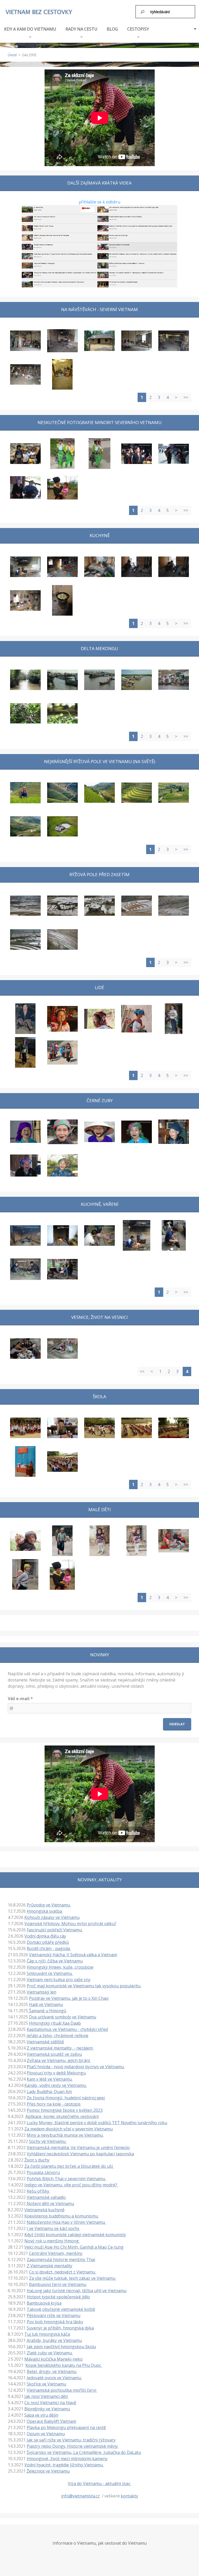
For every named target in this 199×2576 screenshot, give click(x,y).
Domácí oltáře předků (48, 1942)
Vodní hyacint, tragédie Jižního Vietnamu (64, 2465)
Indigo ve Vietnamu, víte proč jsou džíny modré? (71, 2185)
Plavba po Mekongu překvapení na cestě (66, 2427)
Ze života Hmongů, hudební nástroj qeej (66, 2098)
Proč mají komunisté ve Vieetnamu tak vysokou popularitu (84, 1986)
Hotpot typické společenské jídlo (58, 2297)
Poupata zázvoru (43, 2172)
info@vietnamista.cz (80, 2496)
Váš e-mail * (20, 1699)
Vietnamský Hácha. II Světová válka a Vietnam (73, 1955)
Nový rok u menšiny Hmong (52, 2241)
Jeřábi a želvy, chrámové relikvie (58, 2036)
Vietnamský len (41, 1992)
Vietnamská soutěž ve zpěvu (54, 2054)
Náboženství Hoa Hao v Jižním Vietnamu (66, 2222)
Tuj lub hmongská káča (47, 2334)
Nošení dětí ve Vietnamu (50, 2204)
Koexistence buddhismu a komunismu (62, 2216)
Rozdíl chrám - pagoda (49, 1948)
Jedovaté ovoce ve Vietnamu (54, 2378)
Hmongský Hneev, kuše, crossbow (60, 1967)
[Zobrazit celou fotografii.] (25, 341)
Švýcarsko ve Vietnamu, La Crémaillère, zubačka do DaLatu (84, 2452)
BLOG (112, 29)
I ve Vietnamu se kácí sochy (54, 2228)
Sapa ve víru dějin (41, 2415)
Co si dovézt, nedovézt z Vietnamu (63, 2272)
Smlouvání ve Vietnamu (50, 1973)
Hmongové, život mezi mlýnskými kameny (67, 2459)
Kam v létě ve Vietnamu (50, 2079)
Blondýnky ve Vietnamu (47, 2409)
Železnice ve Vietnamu (48, 2471)
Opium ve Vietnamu (46, 2434)
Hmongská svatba (45, 1911)
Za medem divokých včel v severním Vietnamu (69, 2129)
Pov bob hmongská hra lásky (55, 2322)
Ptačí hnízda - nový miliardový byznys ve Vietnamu (76, 2067)
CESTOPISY (138, 29)
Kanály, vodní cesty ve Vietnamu (56, 2085)
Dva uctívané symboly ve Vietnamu (63, 2017)
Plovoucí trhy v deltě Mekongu (56, 2073)
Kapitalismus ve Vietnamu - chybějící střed (67, 2029)
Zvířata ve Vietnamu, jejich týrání (59, 2060)
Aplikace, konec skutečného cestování (62, 2116)
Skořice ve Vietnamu (46, 2384)
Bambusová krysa (44, 2303)
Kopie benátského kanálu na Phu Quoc (64, 2365)
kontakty (129, 2496)
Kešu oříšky (38, 2191)
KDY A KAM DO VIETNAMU (30, 29)
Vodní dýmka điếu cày (45, 1936)
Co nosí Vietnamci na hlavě (50, 2403)
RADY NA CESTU (81, 29)
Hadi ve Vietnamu (46, 2004)
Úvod (12, 55)
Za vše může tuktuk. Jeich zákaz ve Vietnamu (73, 2278)
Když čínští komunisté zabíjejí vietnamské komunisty (75, 2235)
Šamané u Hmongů (47, 2011)
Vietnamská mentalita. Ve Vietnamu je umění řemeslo (78, 2148)
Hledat (143, 12)
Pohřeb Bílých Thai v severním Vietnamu (66, 2179)
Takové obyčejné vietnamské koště (61, 2309)
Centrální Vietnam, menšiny (56, 2253)
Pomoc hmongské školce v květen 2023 (65, 2110)
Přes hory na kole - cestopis (54, 2104)
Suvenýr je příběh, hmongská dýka (60, 2328)
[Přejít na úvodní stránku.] (39, 12)
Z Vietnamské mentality (49, 2266)
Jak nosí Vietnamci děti (46, 2396)
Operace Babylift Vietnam (51, 2421)
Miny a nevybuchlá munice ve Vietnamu (65, 2135)
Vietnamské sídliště (45, 2042)
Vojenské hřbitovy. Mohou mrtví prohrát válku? (70, 1924)
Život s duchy (37, 2160)
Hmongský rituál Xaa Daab (55, 2023)
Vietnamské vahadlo (46, 2197)
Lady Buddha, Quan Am (49, 2092)
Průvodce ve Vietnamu (49, 1905)
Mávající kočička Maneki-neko (54, 2359)
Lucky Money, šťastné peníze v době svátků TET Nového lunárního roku (97, 2123)
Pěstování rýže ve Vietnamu (54, 2315)
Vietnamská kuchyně (44, 2210)
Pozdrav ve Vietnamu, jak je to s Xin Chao (69, 1998)
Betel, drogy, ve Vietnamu (52, 2371)
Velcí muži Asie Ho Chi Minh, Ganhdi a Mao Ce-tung (74, 2247)
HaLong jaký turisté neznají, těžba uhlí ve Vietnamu (77, 2291)
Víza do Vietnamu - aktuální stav (99, 2483)
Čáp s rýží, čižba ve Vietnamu (55, 1961)
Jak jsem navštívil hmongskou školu (61, 2347)
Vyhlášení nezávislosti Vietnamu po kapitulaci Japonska (80, 2154)
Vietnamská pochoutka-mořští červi (62, 2390)
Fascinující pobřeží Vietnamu (55, 1930)
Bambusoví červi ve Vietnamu (58, 2284)
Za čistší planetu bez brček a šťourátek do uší (69, 2166)
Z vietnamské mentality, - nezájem (60, 2048)
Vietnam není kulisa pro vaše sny (59, 1980)
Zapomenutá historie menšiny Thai (61, 2260)
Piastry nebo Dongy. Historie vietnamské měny (73, 2446)
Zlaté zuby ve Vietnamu (50, 2353)
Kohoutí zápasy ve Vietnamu (52, 1917)
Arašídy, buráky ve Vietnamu (54, 2340)
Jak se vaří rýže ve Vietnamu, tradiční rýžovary (71, 2440)
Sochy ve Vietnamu (48, 2141)
